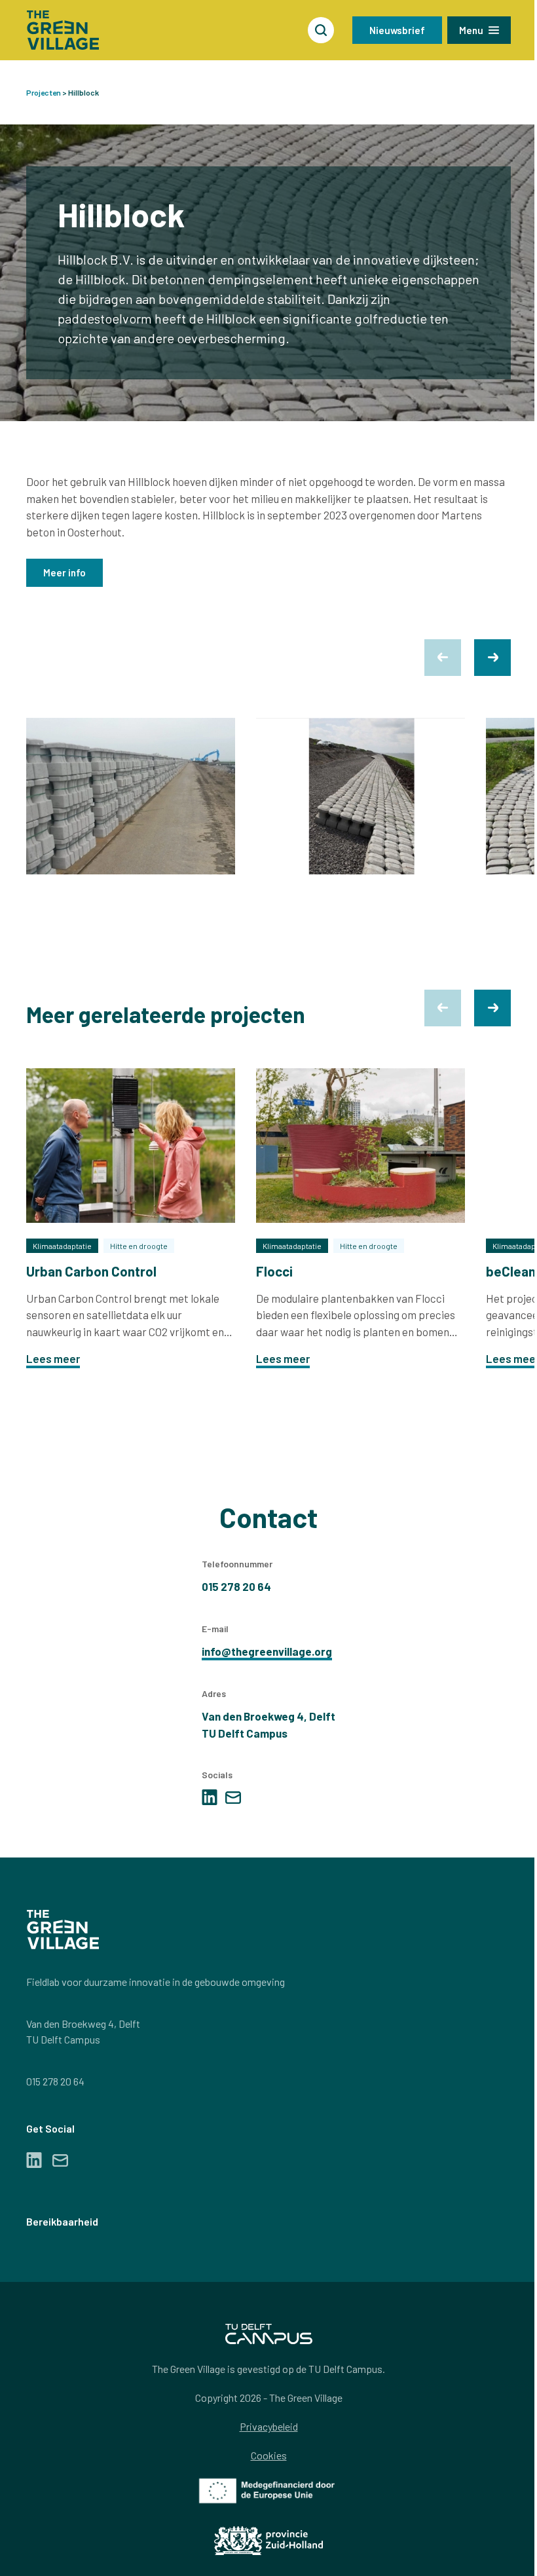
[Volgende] (492, 658)
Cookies (269, 2455)
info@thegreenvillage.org (267, 1651)
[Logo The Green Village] (63, 30)
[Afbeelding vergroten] (131, 796)
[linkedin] (210, 1797)
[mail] (233, 1798)
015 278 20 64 (55, 2081)
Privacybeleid (269, 2426)
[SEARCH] (321, 30)
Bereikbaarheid (62, 2221)
